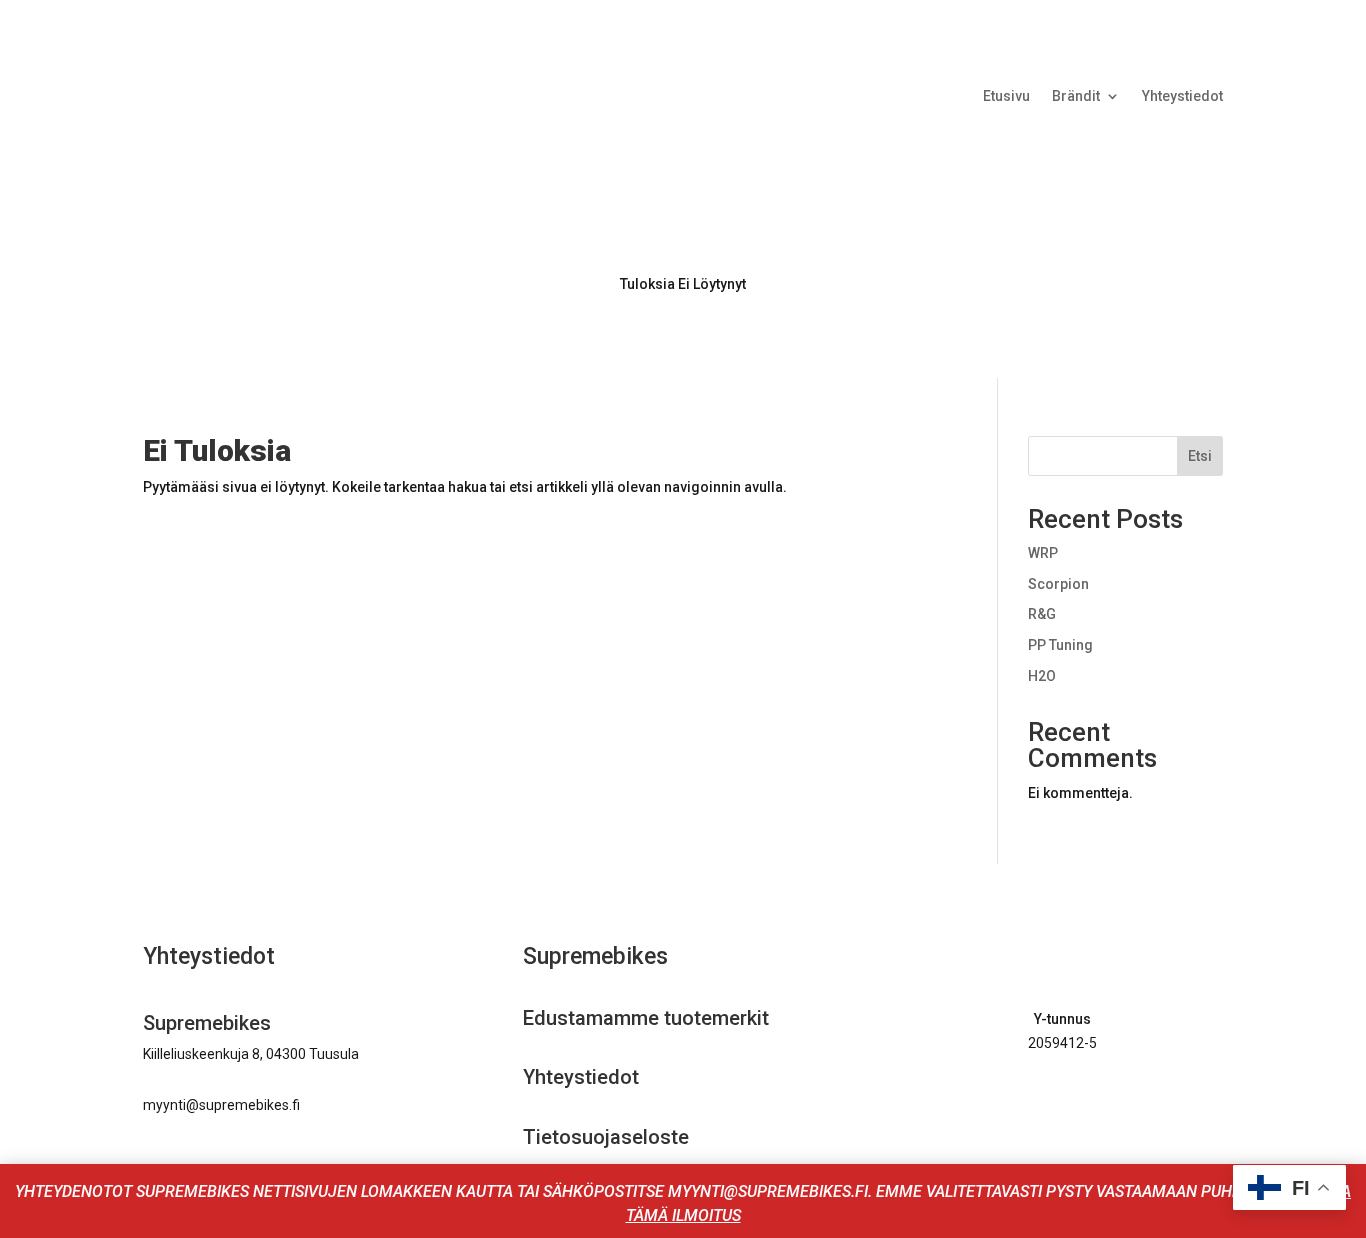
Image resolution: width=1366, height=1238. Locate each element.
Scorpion (1058, 584)
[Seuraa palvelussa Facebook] (1037, 1101)
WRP (1043, 553)
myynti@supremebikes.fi (221, 1105)
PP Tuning (1060, 645)
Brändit (1076, 96)
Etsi (1200, 456)
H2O (1042, 676)
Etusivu (1006, 96)
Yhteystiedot (1182, 96)
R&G (1042, 614)
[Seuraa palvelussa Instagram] (1079, 1101)
